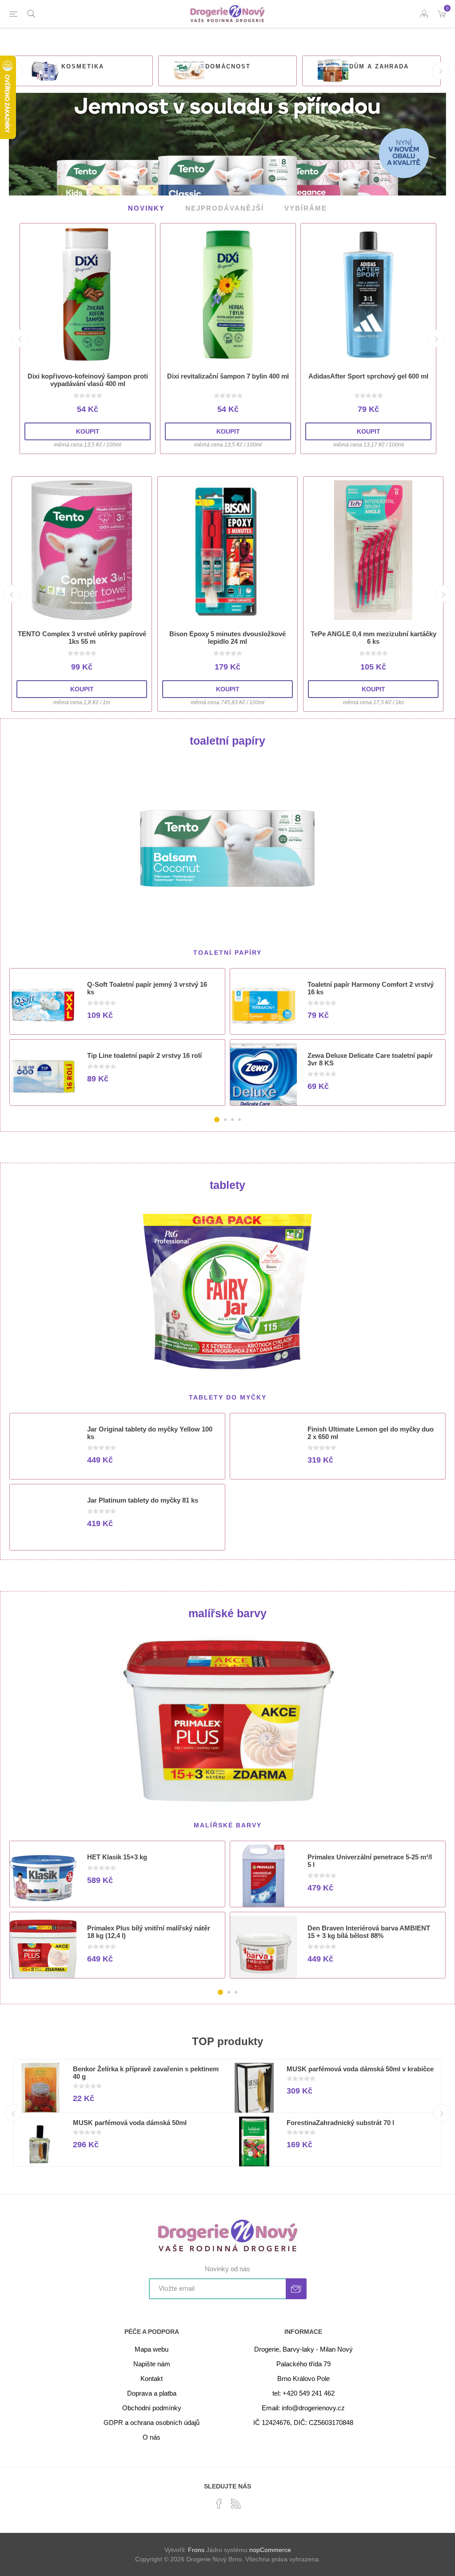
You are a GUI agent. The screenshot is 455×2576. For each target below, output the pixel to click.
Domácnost (228, 66)
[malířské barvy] (228, 1719)
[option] (84, 71)
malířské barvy (227, 1613)
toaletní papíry (227, 741)
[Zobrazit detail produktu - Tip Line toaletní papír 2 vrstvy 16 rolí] (43, 1077)
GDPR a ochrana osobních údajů (152, 2422)
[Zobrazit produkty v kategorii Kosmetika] (45, 71)
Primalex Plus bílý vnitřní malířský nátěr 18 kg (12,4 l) (149, 1931)
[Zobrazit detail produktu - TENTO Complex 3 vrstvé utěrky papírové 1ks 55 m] (82, 550)
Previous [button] (20, 339)
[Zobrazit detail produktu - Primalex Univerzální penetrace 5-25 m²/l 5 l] (263, 1878)
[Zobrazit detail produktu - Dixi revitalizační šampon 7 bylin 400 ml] (228, 295)
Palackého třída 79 (303, 2363)
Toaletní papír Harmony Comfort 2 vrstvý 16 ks (371, 988)
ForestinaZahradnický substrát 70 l (340, 2122)
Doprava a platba (152, 2393)
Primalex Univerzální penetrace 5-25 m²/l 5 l (370, 1860)
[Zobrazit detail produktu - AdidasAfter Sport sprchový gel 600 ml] (368, 295)
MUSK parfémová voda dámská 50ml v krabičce (360, 2068)
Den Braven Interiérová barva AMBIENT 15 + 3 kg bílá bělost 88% (369, 1931)
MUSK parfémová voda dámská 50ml (130, 2122)
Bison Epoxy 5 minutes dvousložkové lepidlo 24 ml (227, 638)
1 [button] (217, 1120)
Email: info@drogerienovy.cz (303, 2407)
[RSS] (236, 2503)
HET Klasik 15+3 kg (117, 1856)
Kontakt (152, 2378)
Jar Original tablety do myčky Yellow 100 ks (150, 1432)
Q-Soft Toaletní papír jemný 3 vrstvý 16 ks (147, 988)
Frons (196, 2549)
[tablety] (228, 1291)
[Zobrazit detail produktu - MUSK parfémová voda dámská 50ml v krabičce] (254, 2089)
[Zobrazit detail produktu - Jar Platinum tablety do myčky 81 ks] (43, 1521)
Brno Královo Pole (303, 2378)
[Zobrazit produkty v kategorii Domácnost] (189, 71)
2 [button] (225, 1120)
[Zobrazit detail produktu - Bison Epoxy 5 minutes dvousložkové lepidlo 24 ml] (227, 550)
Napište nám (152, 2363)
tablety (227, 1185)
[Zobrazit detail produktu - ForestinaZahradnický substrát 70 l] (254, 2143)
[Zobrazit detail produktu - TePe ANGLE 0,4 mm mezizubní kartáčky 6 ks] (373, 550)
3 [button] (232, 1120)
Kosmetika (83, 66)
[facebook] (219, 2503)
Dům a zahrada (379, 66)
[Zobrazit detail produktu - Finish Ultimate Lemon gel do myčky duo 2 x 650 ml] (263, 1450)
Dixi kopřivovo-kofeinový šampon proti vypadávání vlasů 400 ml (88, 380)
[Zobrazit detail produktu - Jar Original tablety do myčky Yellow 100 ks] (43, 1450)
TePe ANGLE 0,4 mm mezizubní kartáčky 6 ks (373, 638)
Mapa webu (152, 2349)
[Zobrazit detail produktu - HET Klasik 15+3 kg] (43, 1878)
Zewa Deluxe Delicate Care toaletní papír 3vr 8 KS (370, 1059)
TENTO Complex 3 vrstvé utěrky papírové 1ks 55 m (82, 638)
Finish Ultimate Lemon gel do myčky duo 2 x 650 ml (371, 1432)
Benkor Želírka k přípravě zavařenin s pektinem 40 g (146, 2072)
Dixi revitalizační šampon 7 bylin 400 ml (228, 376)
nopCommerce (270, 2549)
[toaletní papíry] (228, 847)
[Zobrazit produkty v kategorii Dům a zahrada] (333, 71)
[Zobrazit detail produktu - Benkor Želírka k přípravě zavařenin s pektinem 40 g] (40, 2089)
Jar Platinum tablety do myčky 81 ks (143, 1500)
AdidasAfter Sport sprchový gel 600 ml (368, 376)
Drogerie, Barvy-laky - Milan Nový (303, 2349)
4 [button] (239, 1120)
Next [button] (441, 71)
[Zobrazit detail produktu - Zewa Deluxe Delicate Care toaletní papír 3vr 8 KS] (263, 1077)
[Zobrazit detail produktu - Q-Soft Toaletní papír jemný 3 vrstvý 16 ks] (43, 1005)
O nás (152, 2437)
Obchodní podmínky (152, 2407)
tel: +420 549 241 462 (303, 2393)
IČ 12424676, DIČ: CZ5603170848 (303, 2422)
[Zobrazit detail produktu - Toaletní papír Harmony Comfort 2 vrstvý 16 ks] (263, 1005)
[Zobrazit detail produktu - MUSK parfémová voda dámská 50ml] (40, 2143)
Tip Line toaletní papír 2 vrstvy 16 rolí (144, 1055)
